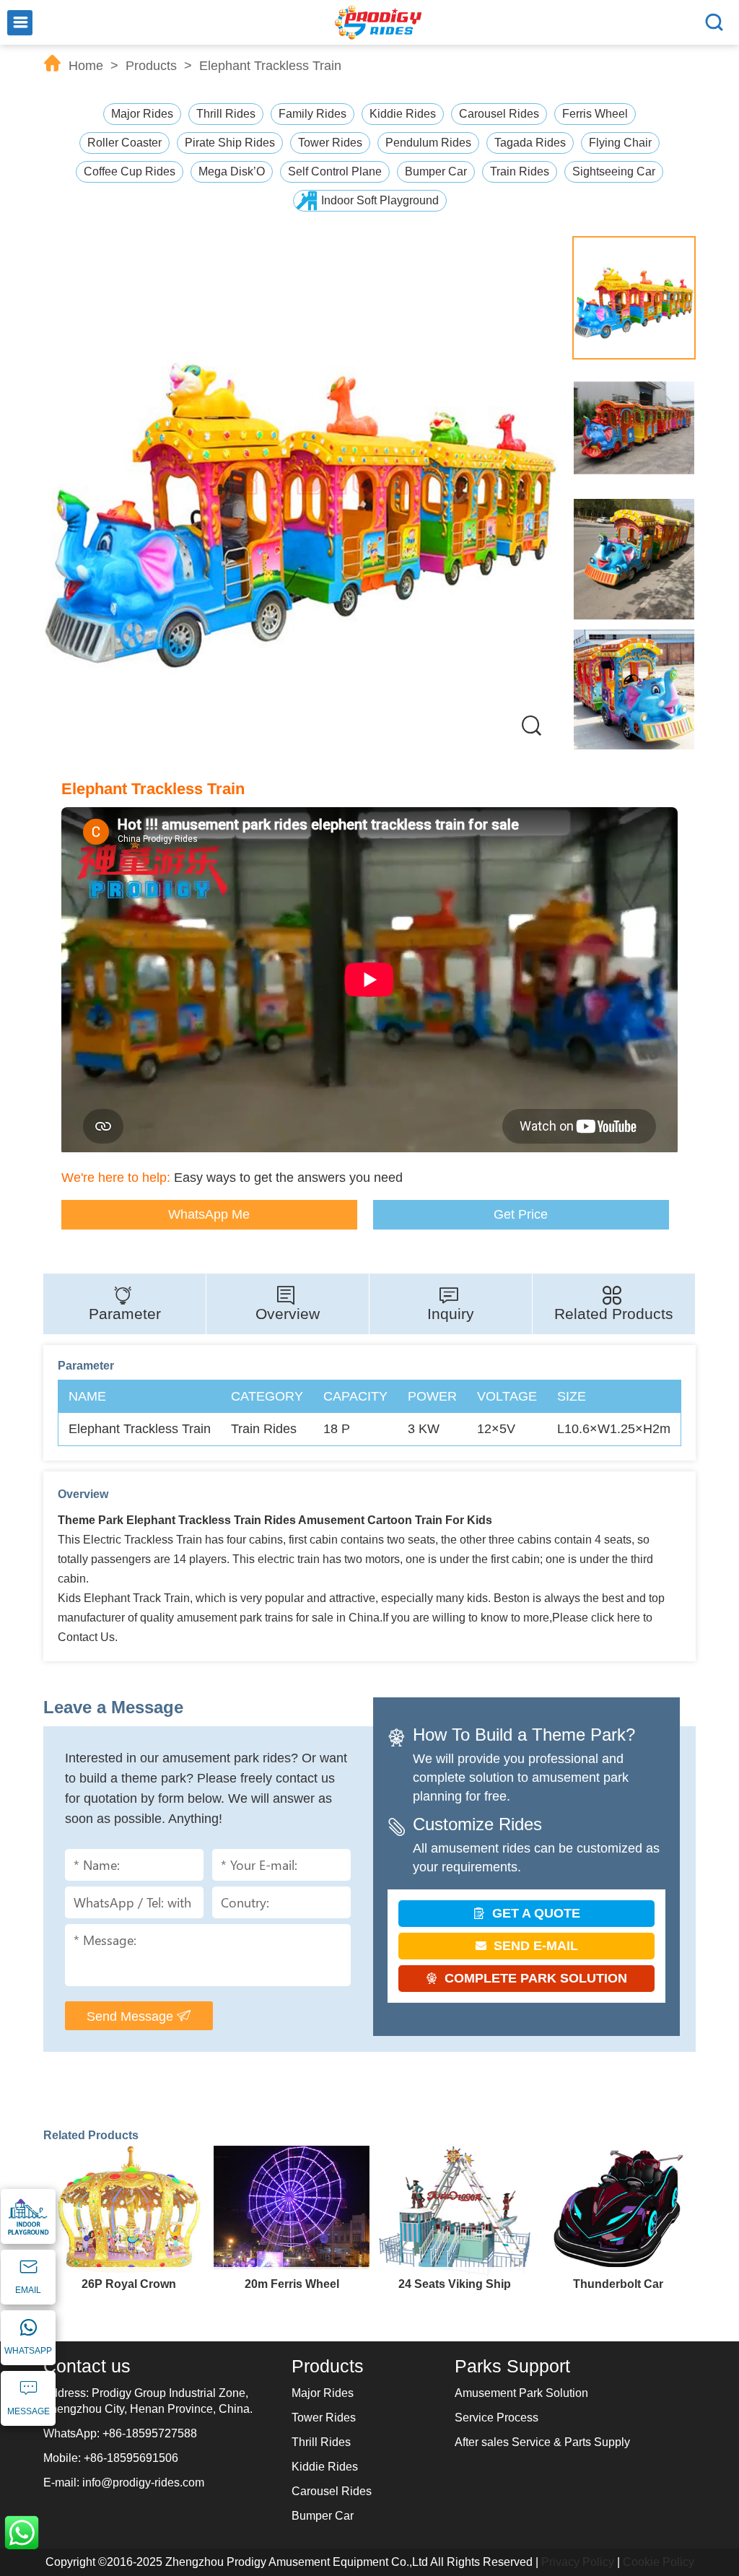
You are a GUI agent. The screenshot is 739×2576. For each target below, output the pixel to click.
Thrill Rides (226, 114)
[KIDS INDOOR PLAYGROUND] (28, 2218)
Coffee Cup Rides (130, 171)
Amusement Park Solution (521, 2393)
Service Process (497, 2418)
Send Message (132, 2016)
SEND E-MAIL (534, 1946)
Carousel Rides (499, 114)
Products (151, 66)
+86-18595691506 (131, 2458)
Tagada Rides (530, 143)
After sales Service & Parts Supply (542, 2442)
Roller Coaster (124, 143)
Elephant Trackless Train (270, 66)
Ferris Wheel (595, 114)
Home (86, 66)
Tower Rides (330, 143)
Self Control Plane (335, 171)
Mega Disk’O (232, 171)
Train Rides (520, 171)
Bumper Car (436, 171)
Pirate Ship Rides (230, 143)
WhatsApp (22, 2533)
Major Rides (142, 114)
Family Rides (312, 114)
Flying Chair (620, 143)
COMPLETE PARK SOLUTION (534, 1978)
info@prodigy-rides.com (143, 2483)
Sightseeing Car (614, 171)
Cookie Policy (659, 2562)
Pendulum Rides (428, 143)
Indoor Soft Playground (380, 200)
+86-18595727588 (150, 2433)
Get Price (521, 1214)
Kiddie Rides (403, 114)
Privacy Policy (578, 2562)
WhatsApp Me (209, 1214)
